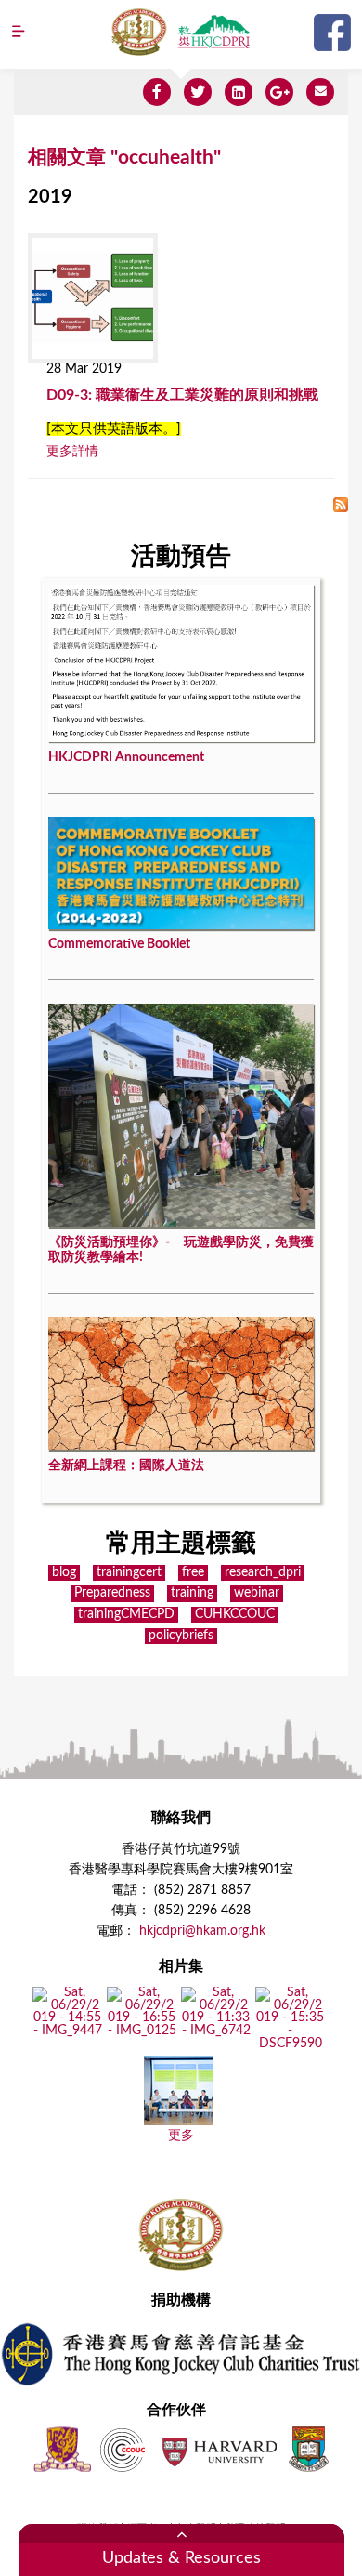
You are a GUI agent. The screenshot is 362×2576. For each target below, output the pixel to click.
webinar (257, 1593)
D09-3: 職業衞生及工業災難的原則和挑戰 (182, 395)
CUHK (62, 2449)
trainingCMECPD (126, 1614)
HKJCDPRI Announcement (126, 757)
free (193, 1572)
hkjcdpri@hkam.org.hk (202, 1931)
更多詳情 (72, 452)
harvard (218, 2449)
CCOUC (123, 2449)
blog (64, 1572)
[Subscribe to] (341, 506)
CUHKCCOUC (235, 1614)
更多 (181, 2136)
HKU (309, 2449)
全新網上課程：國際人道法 (126, 1465)
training (192, 1593)
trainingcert (129, 1572)
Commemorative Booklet (119, 944)
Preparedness (112, 1593)
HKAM (139, 32)
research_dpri (263, 1572)
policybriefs (181, 1636)
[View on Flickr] (67, 2031)
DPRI (213, 32)
